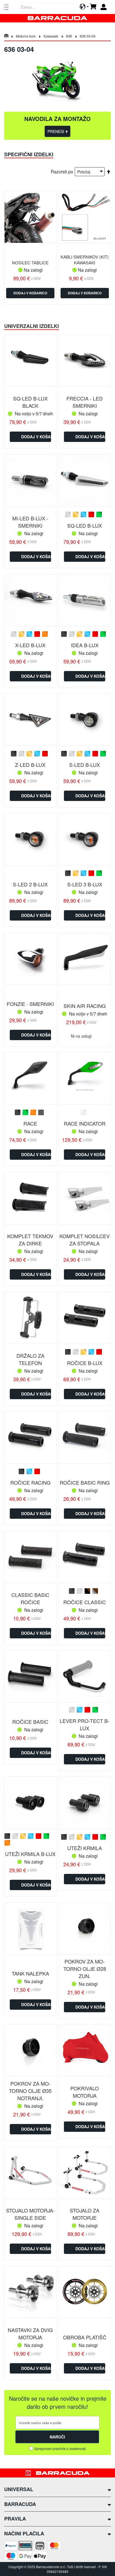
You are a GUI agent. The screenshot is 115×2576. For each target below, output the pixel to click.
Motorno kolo (26, 36)
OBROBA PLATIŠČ (85, 2337)
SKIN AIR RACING (85, 1006)
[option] (68, 514)
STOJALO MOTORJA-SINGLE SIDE (30, 2214)
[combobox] (47, 7)
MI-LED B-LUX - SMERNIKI (30, 522)
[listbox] (85, 515)
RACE (30, 1123)
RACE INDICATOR (85, 1123)
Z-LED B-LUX (30, 765)
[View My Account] (106, 7)
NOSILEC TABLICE (30, 263)
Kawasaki (51, 36)
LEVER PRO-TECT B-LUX (85, 1724)
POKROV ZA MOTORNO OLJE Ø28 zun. (85, 1969)
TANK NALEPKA (30, 1973)
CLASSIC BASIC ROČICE (30, 1598)
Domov (6, 36)
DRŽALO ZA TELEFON (30, 1359)
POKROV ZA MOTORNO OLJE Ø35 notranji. (30, 2091)
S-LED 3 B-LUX (85, 884)
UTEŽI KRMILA (85, 1848)
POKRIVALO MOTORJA (85, 2092)
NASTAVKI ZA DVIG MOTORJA (30, 2333)
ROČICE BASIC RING (85, 1482)
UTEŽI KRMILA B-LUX (30, 1854)
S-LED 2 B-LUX (30, 884)
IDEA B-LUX (85, 645)
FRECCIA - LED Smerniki (85, 402)
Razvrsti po (62, 172)
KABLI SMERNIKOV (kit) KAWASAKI (85, 260)
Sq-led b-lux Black (30, 402)
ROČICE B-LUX (85, 1363)
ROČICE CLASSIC (85, 1602)
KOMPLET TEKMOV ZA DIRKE (30, 1240)
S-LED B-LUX (85, 765)
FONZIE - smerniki (30, 1004)
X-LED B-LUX (30, 645)
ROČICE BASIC (30, 1722)
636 (70, 36)
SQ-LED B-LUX (85, 525)
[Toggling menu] (6, 7)
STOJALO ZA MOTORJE (85, 2214)
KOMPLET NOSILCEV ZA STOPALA (85, 1240)
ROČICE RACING (30, 1482)
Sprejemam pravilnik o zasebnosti (60, 2448)
